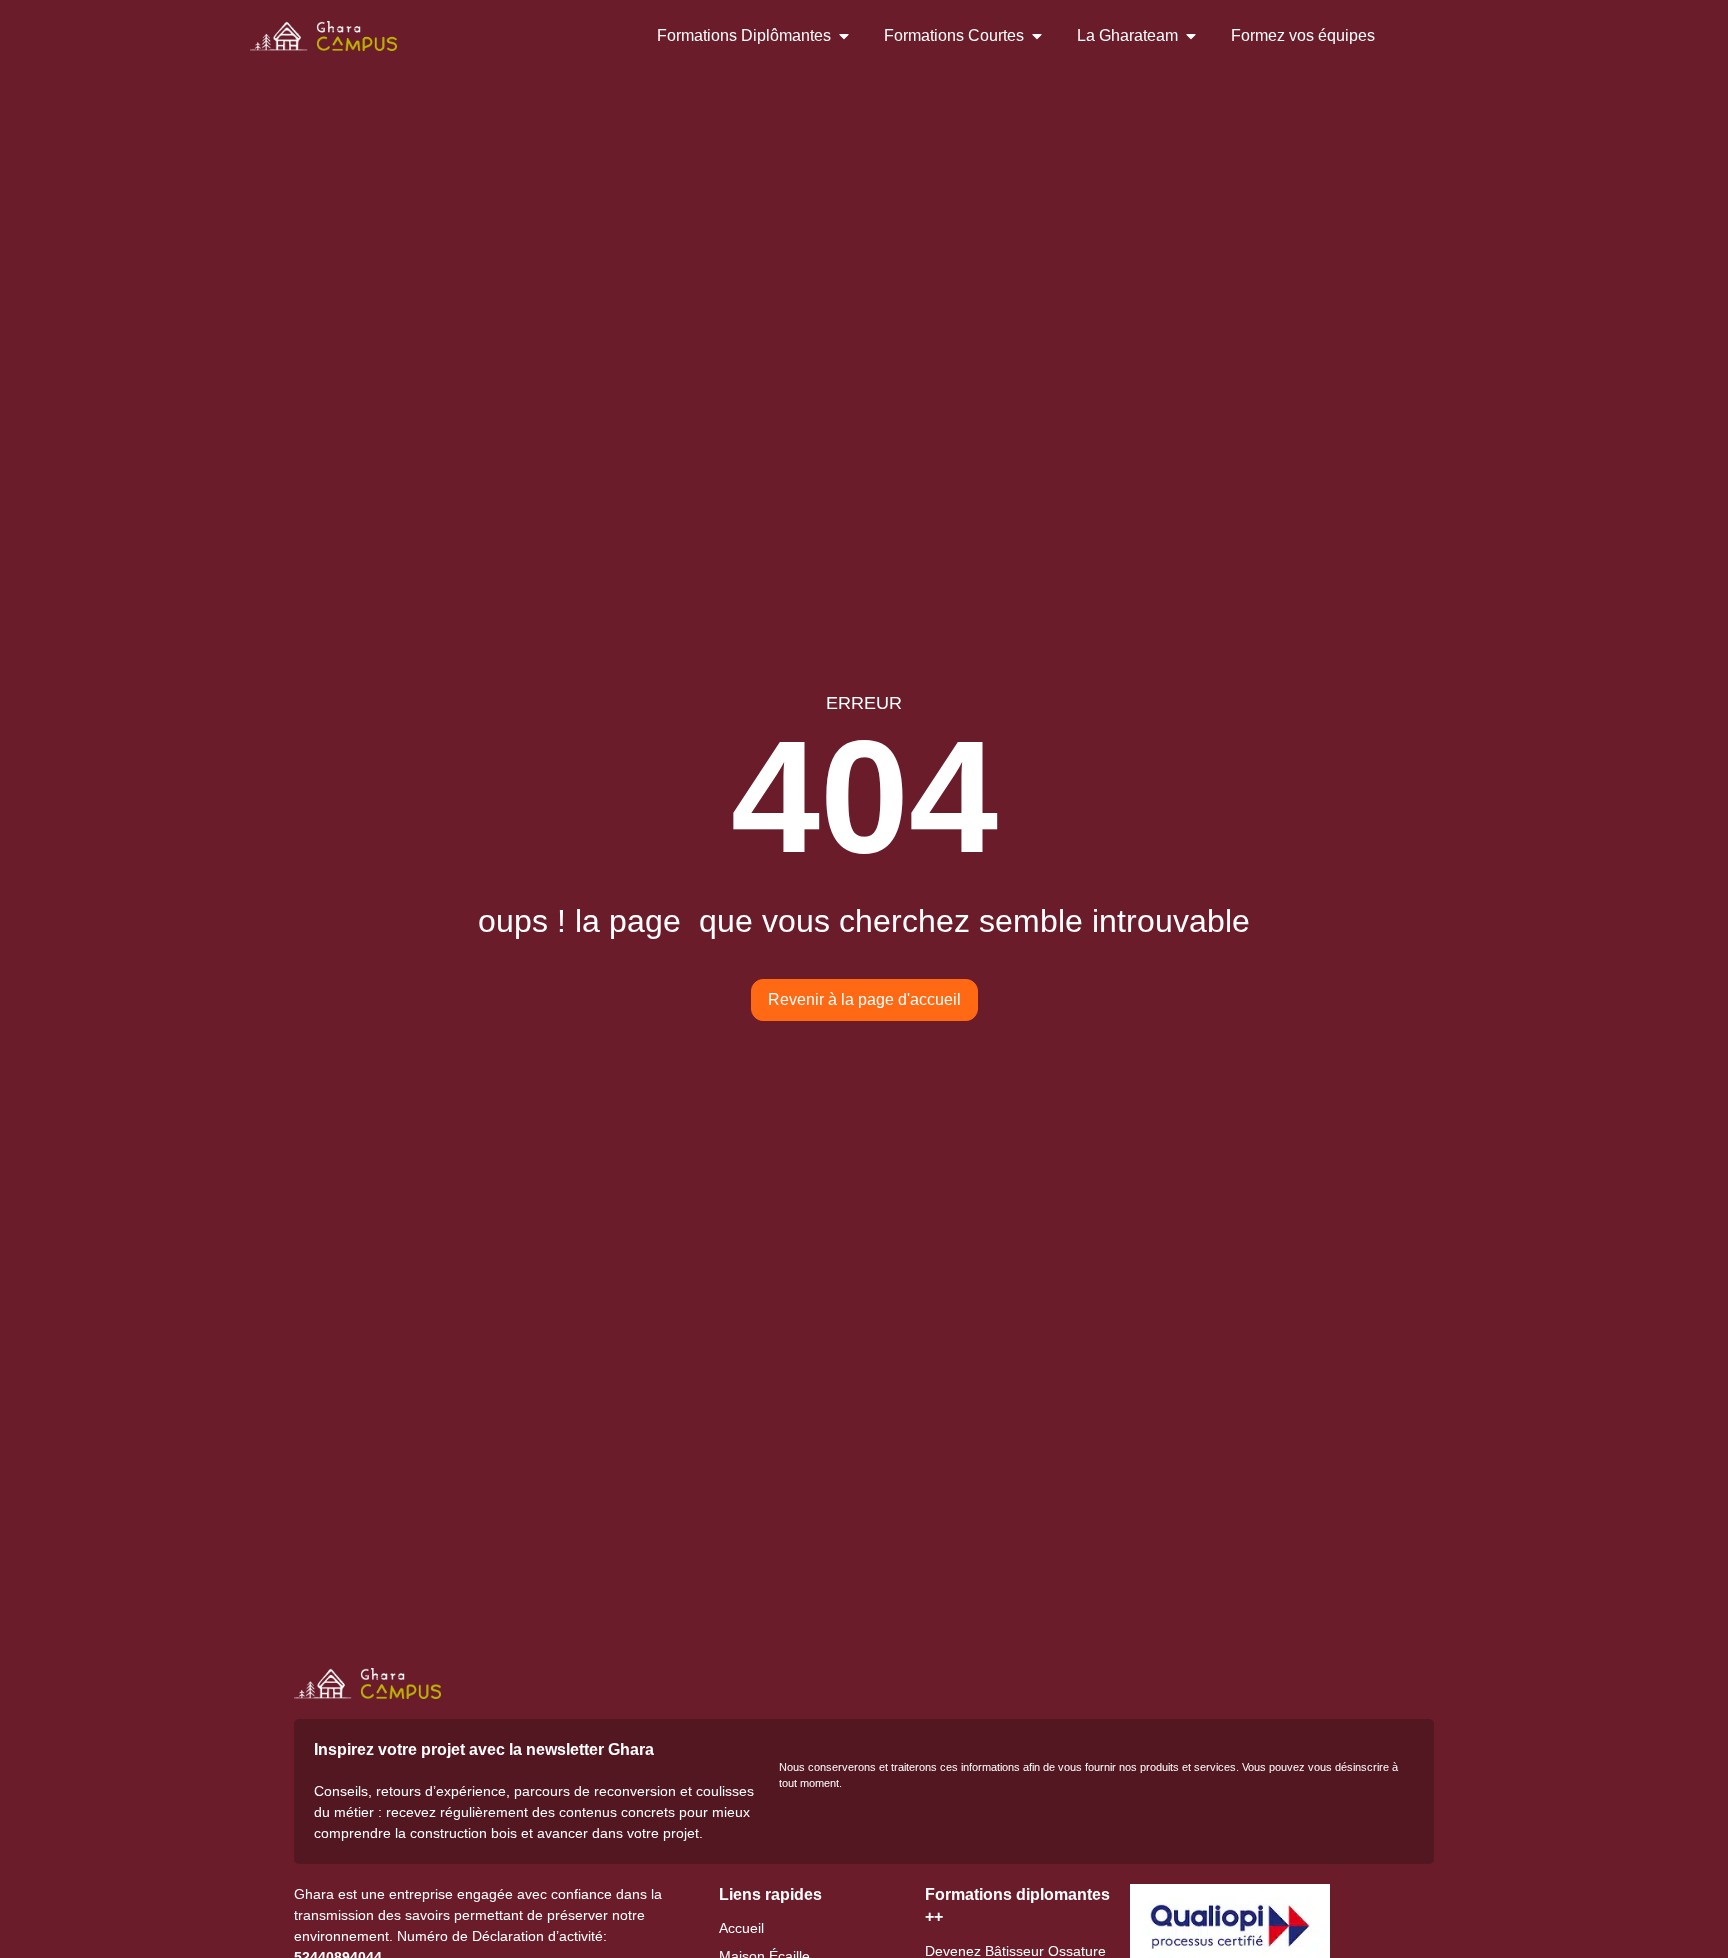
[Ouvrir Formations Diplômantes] (844, 36)
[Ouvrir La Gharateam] (1191, 36)
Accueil (741, 1928)
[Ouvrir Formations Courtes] (1037, 36)
